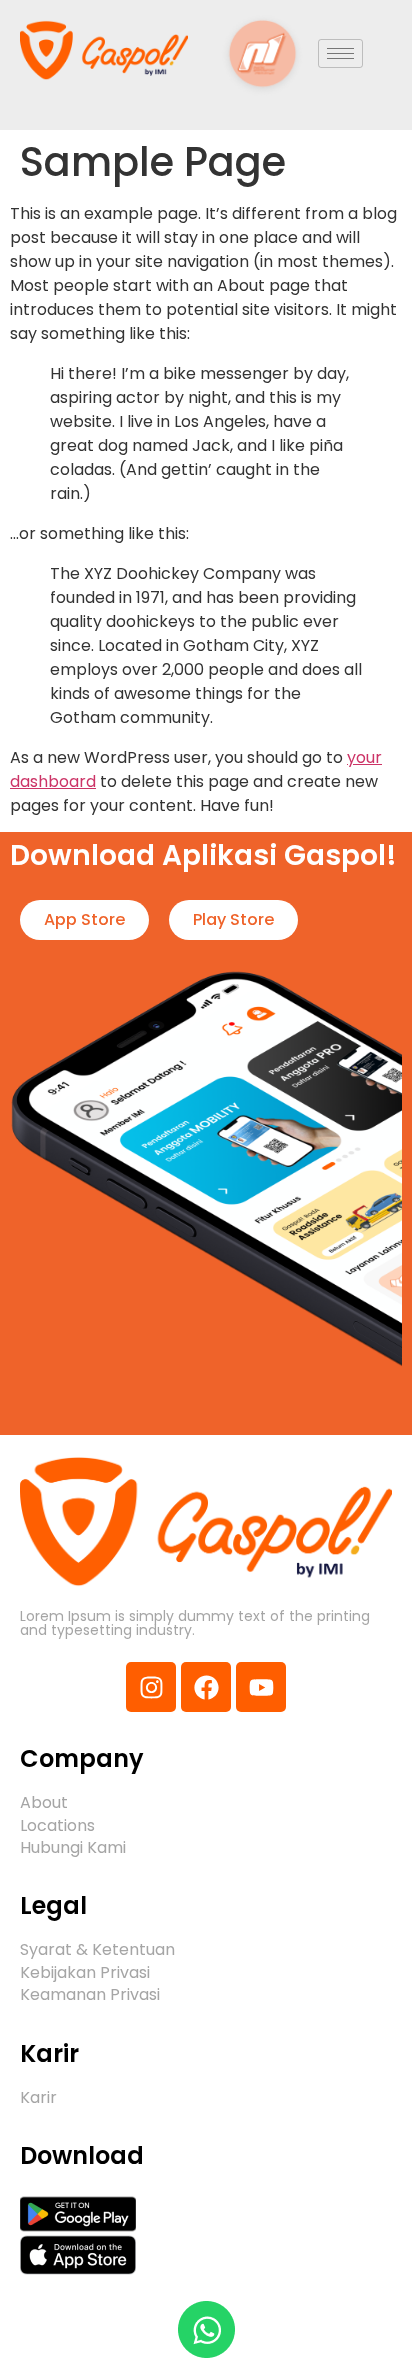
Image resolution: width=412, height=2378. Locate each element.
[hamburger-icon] (340, 53)
